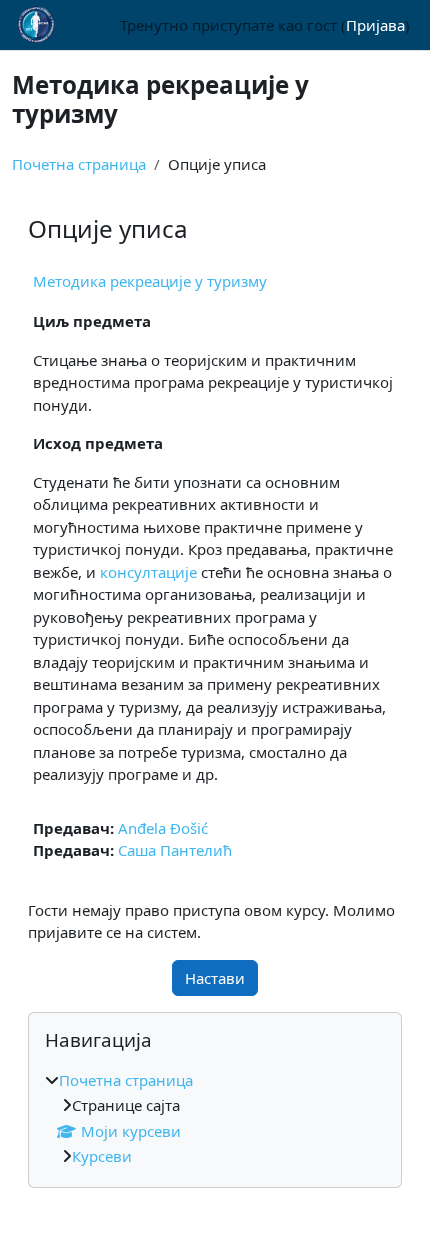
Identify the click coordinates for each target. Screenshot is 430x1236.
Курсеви (102, 1156)
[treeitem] (215, 1118)
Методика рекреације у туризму (150, 281)
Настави (215, 978)
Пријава (375, 25)
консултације (148, 572)
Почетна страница (79, 164)
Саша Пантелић (175, 850)
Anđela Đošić (163, 828)
